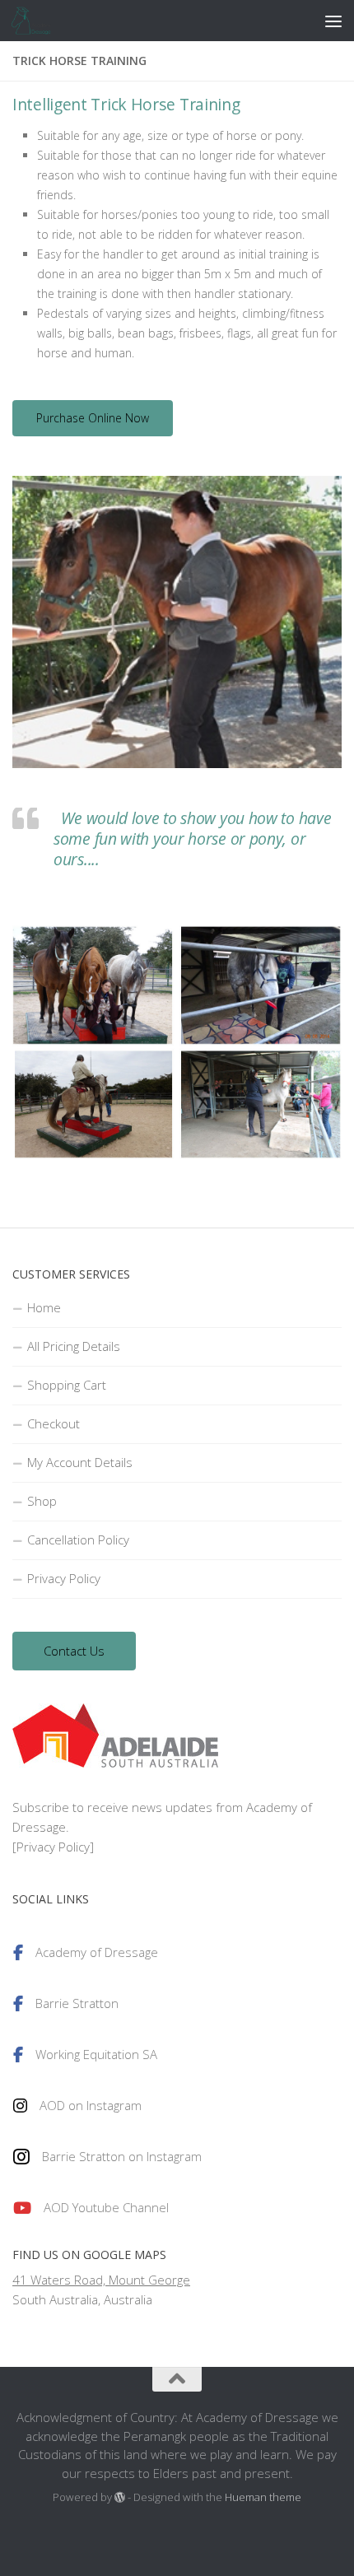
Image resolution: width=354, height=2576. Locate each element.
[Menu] (333, 21)
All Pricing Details (74, 1346)
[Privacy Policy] (53, 1847)
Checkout (54, 1423)
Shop (42, 1501)
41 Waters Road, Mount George (101, 2280)
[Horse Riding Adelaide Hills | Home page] (39, 21)
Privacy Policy (64, 1578)
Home (44, 1307)
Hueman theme (263, 2497)
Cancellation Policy (78, 1540)
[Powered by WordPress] (120, 2497)
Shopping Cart (67, 1385)
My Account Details (80, 1462)
